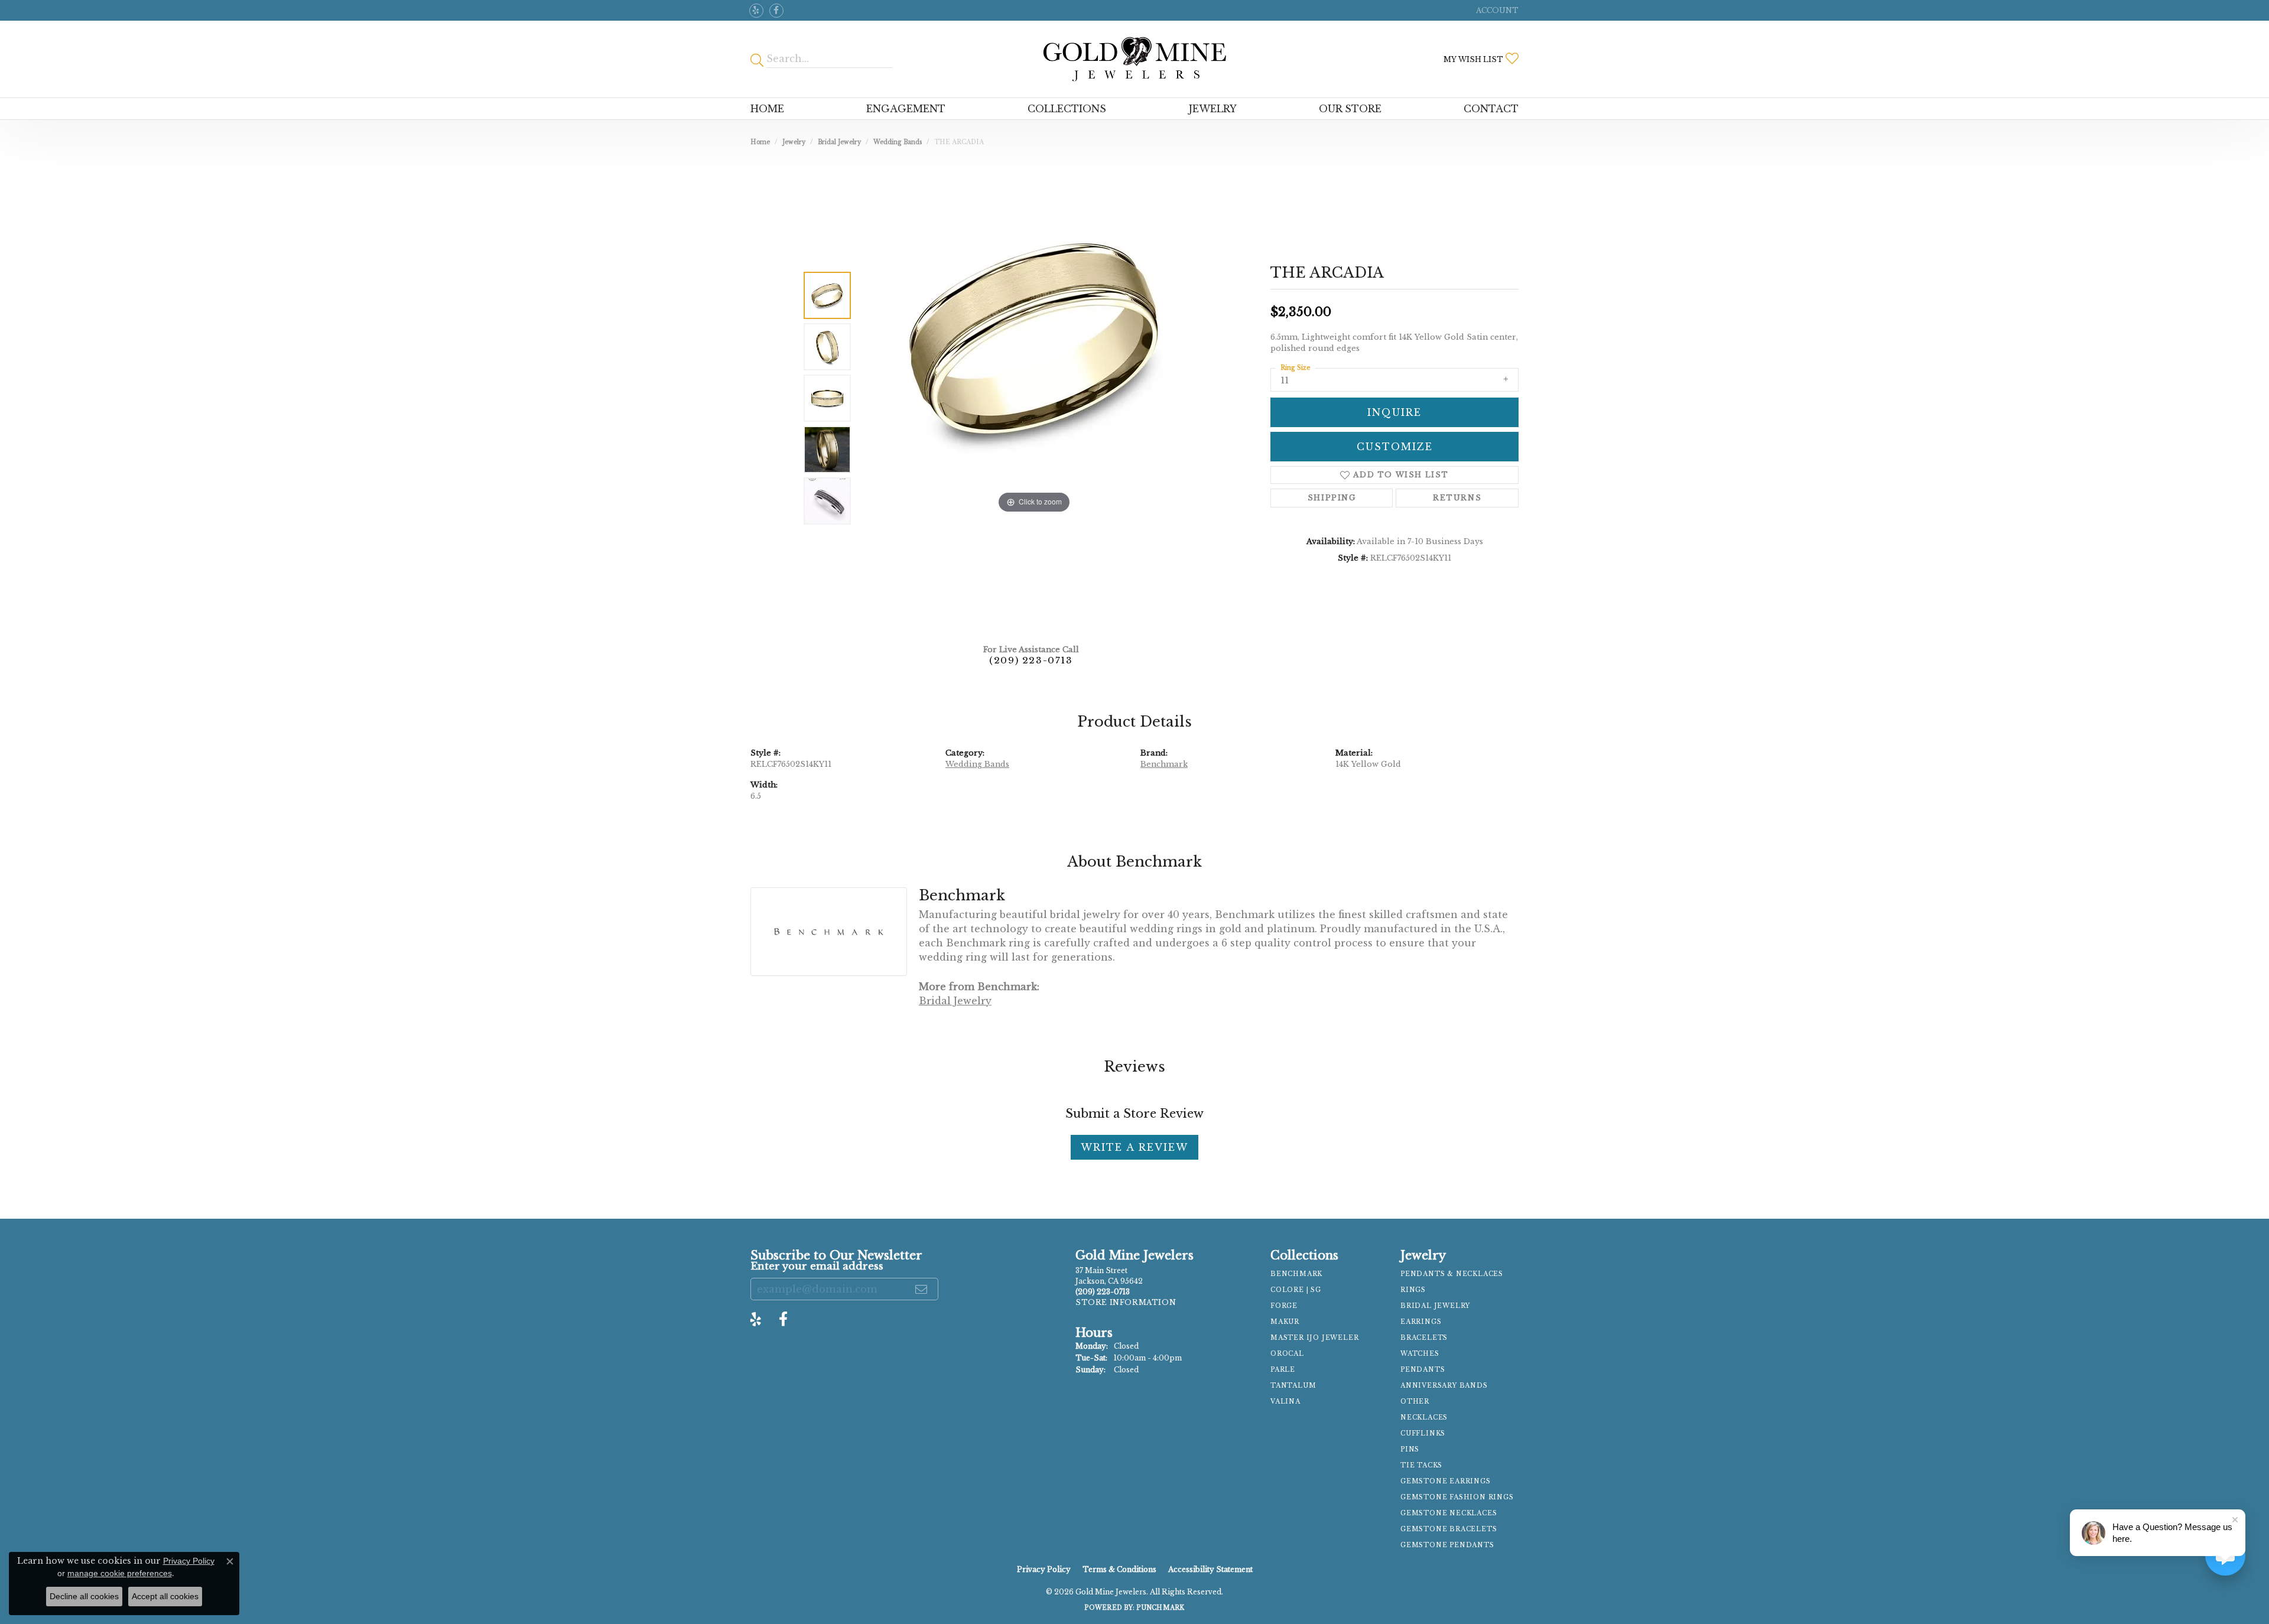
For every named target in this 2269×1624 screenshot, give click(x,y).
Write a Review (1134, 1147)
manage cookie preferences (120, 1573)
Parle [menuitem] (1283, 1370)
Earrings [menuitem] (1421, 1322)
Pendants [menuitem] (1423, 1370)
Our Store (1350, 109)
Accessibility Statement (1210, 1569)
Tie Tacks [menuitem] (1421, 1465)
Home (767, 109)
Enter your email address (817, 1266)
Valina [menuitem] (1285, 1402)
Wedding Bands (898, 142)
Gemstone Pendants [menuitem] (1447, 1545)
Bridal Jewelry (839, 142)
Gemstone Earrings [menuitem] (1446, 1481)
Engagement (906, 109)
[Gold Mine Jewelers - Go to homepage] (1134, 59)
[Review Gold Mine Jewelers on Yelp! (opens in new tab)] (756, 11)
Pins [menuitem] (1410, 1449)
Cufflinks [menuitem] (1423, 1433)
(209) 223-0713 (1031, 660)
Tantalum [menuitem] (1293, 1386)
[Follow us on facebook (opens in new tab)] (776, 11)
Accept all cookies (165, 1596)
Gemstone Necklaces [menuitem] (1449, 1513)
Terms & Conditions (1119, 1569)
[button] (1496, 10)
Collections (1067, 109)
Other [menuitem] (1415, 1402)
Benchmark (1164, 764)
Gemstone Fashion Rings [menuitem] (1457, 1497)
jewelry (794, 142)
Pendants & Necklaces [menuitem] (1452, 1274)
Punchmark (1160, 1608)
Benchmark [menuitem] (1296, 1274)
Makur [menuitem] (1285, 1322)
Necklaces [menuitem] (1424, 1418)
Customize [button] (1395, 447)
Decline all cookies (84, 1596)
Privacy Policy (1044, 1569)
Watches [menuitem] (1420, 1354)
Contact (1491, 109)
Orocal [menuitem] (1287, 1354)
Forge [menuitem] (1284, 1306)
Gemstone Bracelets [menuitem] (1449, 1529)
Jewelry (1213, 109)
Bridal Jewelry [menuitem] (1435, 1306)
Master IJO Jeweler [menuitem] (1314, 1338)
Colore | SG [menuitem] (1296, 1290)
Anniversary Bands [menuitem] (1444, 1386)
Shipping (1332, 498)
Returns (1457, 498)
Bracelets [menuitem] (1424, 1338)
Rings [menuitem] (1413, 1290)
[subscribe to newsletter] (922, 1289)
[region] (1034, 398)
